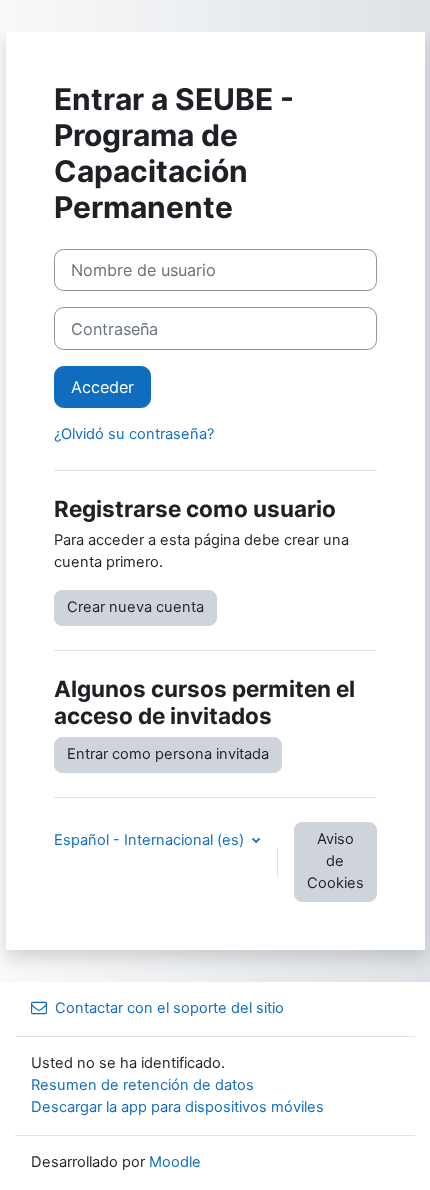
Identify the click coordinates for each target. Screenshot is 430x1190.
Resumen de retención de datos (142, 1085)
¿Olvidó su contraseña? (134, 434)
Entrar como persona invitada (168, 754)
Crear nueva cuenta (135, 607)
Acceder (102, 387)
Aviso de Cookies (335, 861)
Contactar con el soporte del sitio (169, 1008)
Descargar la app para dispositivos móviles (177, 1107)
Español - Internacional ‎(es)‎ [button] (151, 840)
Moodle (175, 1162)
